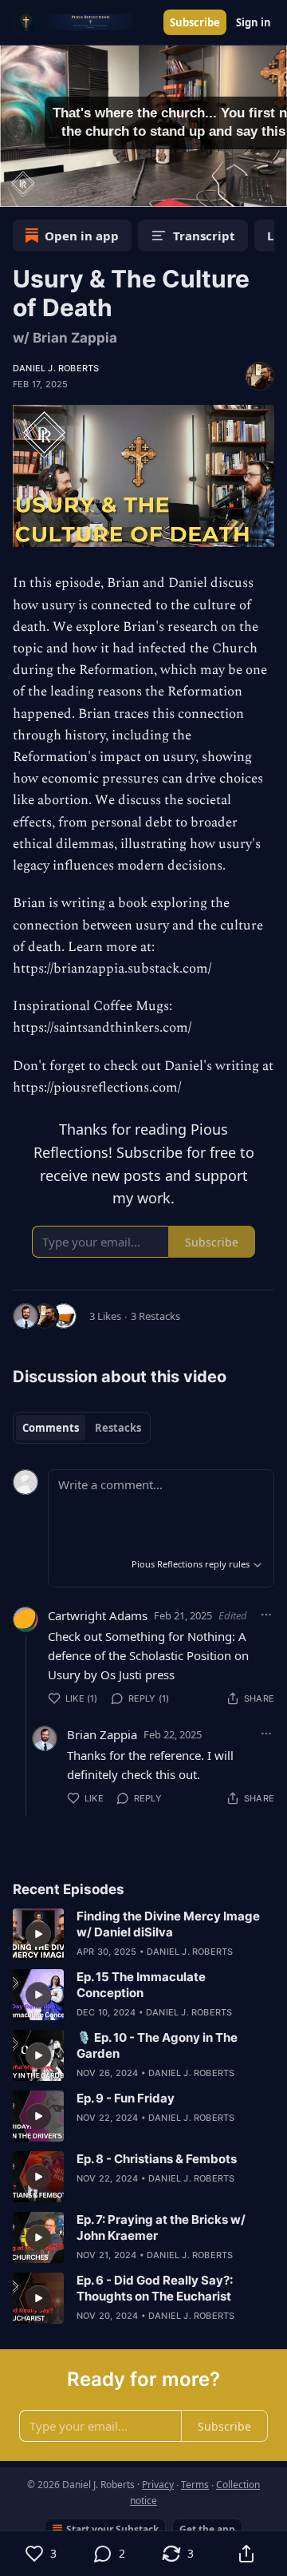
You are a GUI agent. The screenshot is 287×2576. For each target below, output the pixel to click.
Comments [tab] (51, 1428)
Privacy (158, 2485)
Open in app (82, 236)
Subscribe (195, 22)
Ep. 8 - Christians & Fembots (157, 2159)
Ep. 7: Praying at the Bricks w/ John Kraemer (161, 2227)
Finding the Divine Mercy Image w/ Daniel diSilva (168, 1924)
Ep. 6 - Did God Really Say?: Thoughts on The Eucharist (155, 2288)
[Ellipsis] (266, 1615)
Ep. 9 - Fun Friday (126, 2098)
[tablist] (82, 1428)
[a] (38, 1934)
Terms (195, 2485)
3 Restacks (155, 1316)
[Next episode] (53, 189)
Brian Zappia (102, 1734)
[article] (143, 1934)
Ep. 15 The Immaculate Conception (141, 1985)
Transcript (204, 236)
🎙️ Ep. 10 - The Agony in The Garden (157, 2045)
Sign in (254, 22)
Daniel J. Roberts (56, 368)
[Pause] (18, 189)
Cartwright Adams (98, 1615)
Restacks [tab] (118, 1428)
